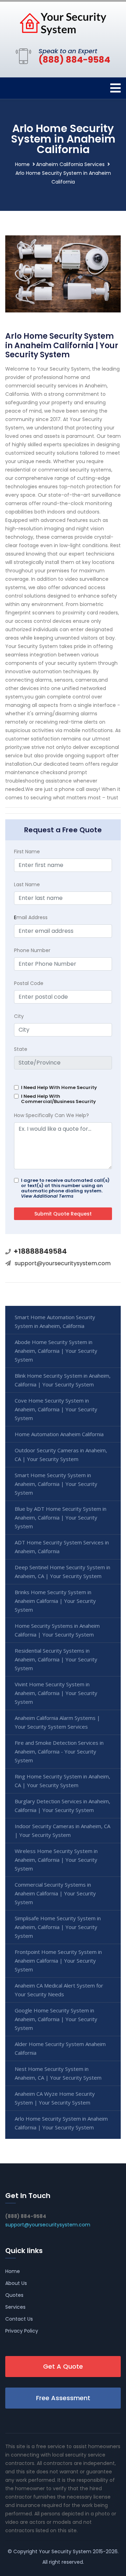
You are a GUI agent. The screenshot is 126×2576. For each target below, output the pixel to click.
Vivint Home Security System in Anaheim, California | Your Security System (56, 1693)
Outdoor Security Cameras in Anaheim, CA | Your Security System (61, 1455)
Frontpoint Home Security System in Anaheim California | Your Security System (58, 1961)
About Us (16, 2283)
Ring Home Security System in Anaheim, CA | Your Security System (62, 1781)
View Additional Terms (47, 1196)
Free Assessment (63, 2398)
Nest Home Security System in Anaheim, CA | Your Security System (58, 2073)
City (19, 1016)
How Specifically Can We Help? (51, 1115)
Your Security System (65, 2551)
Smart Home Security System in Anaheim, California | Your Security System (56, 1484)
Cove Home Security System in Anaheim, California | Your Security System (56, 1409)
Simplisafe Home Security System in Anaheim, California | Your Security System (58, 1927)
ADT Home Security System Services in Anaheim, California (62, 1547)
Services (15, 2307)
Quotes (14, 2295)
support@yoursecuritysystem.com (63, 1263)
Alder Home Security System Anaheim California (60, 2048)
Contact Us (19, 2319)
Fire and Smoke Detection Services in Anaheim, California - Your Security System (59, 1751)
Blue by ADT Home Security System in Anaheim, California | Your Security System (61, 1517)
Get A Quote (63, 2366)
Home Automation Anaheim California (59, 1434)
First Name (27, 852)
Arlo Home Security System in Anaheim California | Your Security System (61, 2123)
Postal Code (29, 983)
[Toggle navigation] (115, 88)
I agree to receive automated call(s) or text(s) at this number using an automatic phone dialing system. (65, 1188)
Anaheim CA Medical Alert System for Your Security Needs (59, 1990)
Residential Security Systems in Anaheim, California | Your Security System (56, 1659)
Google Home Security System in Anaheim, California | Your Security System (56, 2019)
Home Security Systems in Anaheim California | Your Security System (57, 1630)
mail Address (31, 917)
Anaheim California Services (70, 164)
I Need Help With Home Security (59, 1087)
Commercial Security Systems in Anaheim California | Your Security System (55, 1893)
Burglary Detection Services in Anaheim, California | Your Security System (62, 1806)
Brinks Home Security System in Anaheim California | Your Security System (55, 1601)
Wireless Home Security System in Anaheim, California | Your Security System (56, 1860)
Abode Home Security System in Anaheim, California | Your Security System (56, 1351)
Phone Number (32, 950)
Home (22, 164)
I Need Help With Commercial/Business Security (58, 1099)
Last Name (27, 884)
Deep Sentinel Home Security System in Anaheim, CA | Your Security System (62, 1572)
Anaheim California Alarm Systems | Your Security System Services (57, 1722)
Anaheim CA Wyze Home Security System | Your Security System (55, 2098)
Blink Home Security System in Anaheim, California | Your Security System (63, 1380)
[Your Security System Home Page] (63, 23)
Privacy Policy (22, 2331)
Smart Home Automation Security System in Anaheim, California (55, 1321)
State (21, 1049)
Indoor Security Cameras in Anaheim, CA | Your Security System (62, 1830)
